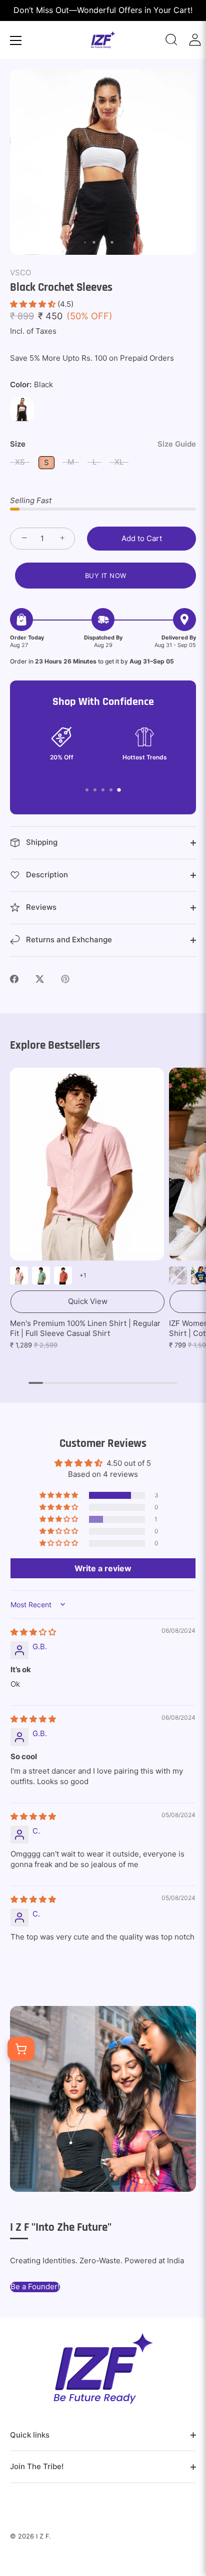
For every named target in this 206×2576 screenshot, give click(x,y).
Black (22, 409)
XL (119, 462)
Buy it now (106, 576)
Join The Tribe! (37, 2466)
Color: (31, 385)
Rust (63, 1276)
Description (46, 875)
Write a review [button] (103, 1568)
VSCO (20, 273)
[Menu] (16, 40)
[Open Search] (171, 40)
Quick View (88, 1301)
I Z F (42, 2536)
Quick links (30, 2435)
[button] (34, 304)
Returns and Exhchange (68, 940)
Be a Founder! (35, 2286)
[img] (33, 1632)
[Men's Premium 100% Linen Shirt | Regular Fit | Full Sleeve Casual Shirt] (87, 1164)
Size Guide (177, 444)
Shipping (41, 842)
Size (103, 444)
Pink (19, 1276)
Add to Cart (142, 538)
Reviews (40, 907)
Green (41, 1276)
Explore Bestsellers (55, 1045)
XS (20, 462)
